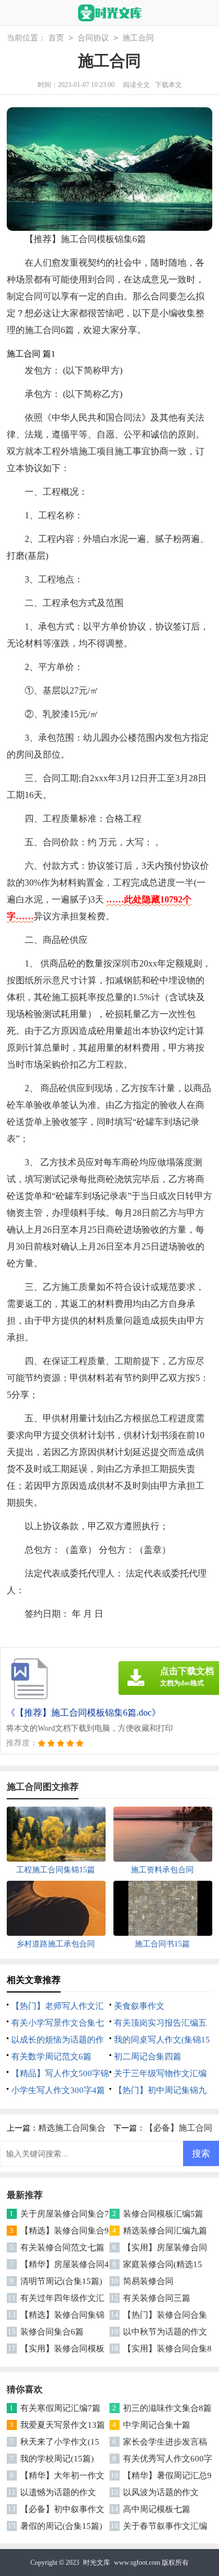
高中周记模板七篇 (157, 2509)
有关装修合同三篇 (157, 2298)
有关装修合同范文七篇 (62, 2247)
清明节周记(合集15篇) (61, 2281)
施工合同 (138, 38)
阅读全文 (136, 85)
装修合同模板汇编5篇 (163, 2214)
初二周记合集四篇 (148, 2057)
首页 (56, 38)
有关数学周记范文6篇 (51, 2057)
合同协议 (93, 38)
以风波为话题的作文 (161, 2492)
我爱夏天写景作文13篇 (63, 2425)
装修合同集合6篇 (52, 2332)
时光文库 (97, 2563)
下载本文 (168, 85)
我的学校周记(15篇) (57, 2459)
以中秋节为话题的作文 (165, 2332)
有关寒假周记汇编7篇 (60, 2408)
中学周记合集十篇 (157, 2425)
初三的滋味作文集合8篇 (167, 2408)
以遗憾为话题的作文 (58, 2492)
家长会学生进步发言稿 (165, 2442)
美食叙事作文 (139, 2006)
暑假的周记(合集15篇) (61, 2526)
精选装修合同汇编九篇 (165, 2231)
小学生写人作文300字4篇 (58, 2090)
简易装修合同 (148, 2281)
